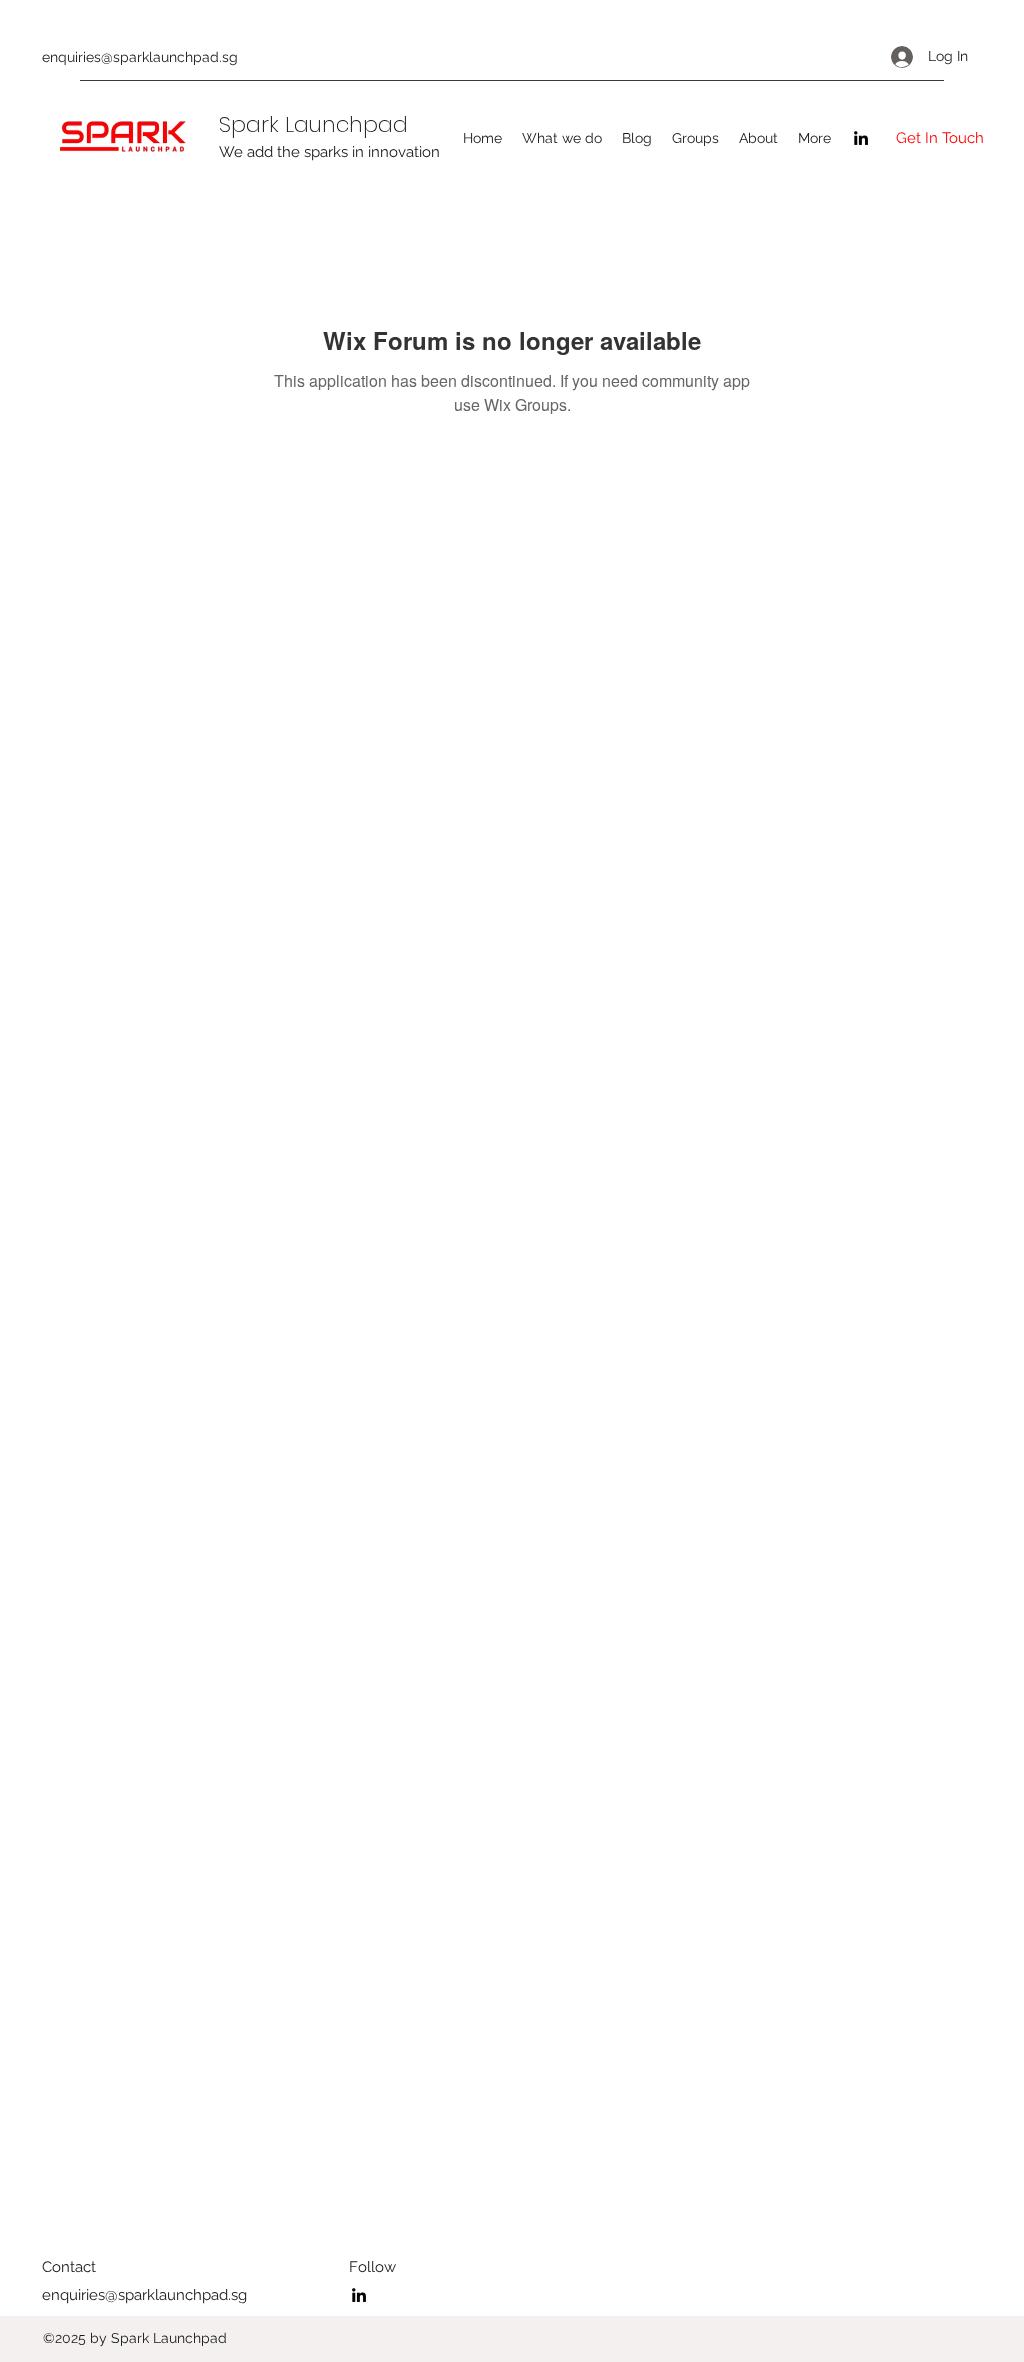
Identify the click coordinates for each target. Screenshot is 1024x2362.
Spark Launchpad (313, 124)
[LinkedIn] (861, 138)
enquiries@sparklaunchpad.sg (140, 57)
